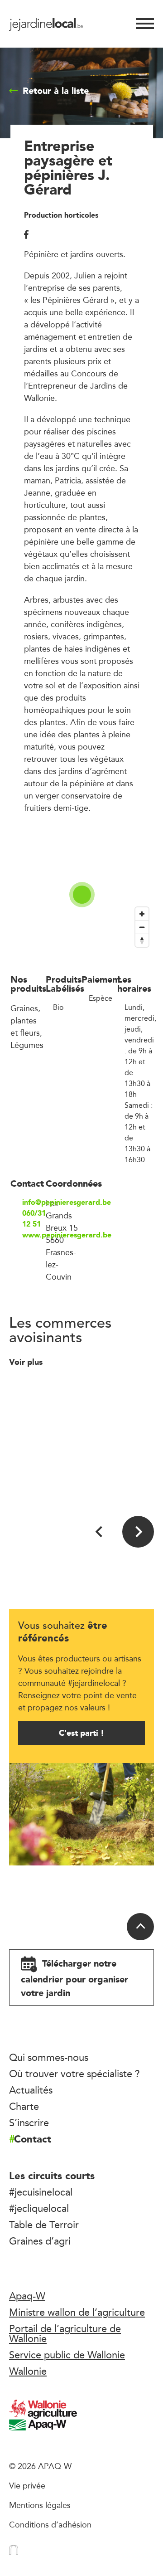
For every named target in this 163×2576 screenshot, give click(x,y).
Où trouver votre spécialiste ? (74, 2074)
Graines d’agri (40, 2241)
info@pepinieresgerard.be (34, 1203)
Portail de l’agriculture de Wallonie (65, 2333)
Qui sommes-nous (49, 2057)
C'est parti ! (81, 1733)
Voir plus (27, 1362)
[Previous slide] (100, 1532)
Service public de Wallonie (67, 2355)
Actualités (31, 2090)
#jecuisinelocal (41, 2192)
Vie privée (27, 2485)
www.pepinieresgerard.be (34, 1235)
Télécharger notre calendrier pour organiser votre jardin (74, 1978)
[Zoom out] (142, 927)
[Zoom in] (142, 914)
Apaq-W (27, 2296)
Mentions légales (40, 2505)
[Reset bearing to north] (142, 940)
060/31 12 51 (34, 1219)
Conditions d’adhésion (50, 2524)
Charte (24, 2106)
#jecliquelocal (39, 2208)
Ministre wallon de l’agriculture (77, 2312)
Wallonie (28, 2371)
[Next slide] (138, 1532)
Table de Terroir (44, 2225)
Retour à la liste (56, 91)
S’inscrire (29, 2123)
